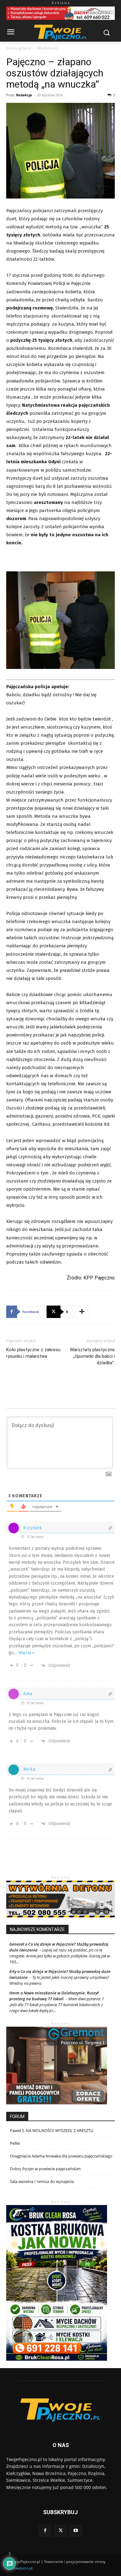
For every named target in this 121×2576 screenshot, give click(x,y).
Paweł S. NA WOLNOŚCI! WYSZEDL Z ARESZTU (52, 2130)
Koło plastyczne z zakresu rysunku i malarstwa (33, 1353)
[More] (82, 1312)
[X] (60, 2531)
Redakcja (24, 95)
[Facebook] (45, 2531)
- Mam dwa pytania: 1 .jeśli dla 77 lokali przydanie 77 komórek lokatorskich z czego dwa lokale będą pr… (57, 2005)
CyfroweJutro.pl (19, 2568)
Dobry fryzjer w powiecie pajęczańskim (45, 2169)
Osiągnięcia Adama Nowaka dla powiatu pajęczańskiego (61, 2156)
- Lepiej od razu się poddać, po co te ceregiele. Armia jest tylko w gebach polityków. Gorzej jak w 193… (60, 1956)
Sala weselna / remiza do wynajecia (42, 2181)
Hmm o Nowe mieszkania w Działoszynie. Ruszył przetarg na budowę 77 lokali (54, 1996)
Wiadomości (47, 48)
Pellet (15, 2143)
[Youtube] (76, 2531)
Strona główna (19, 48)
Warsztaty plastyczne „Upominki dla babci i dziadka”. (92, 1356)
